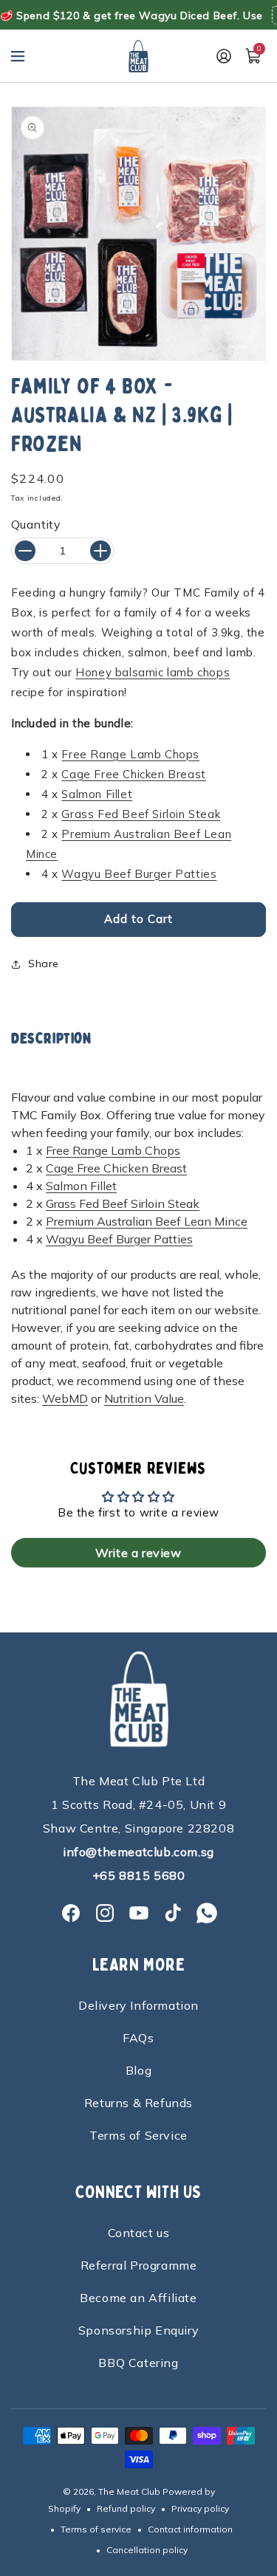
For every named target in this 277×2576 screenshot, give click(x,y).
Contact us (139, 2233)
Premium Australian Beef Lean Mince (147, 1221)
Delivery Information (138, 2005)
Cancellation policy (147, 2550)
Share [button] (44, 964)
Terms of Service (138, 2135)
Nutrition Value (144, 1398)
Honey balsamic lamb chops (153, 672)
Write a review (138, 1553)
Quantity (36, 524)
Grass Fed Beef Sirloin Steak (141, 814)
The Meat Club (129, 2491)
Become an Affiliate (138, 2298)
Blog (138, 2070)
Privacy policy (200, 2508)
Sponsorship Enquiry (138, 2330)
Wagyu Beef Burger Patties (139, 874)
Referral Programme (139, 2265)
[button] (18, 56)
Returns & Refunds (138, 2103)
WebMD (65, 1398)
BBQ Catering (138, 2363)
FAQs (138, 2038)
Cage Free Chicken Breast (133, 774)
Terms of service (96, 2529)
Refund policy (126, 2508)
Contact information (190, 2529)
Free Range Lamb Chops (130, 754)
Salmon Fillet (97, 794)
